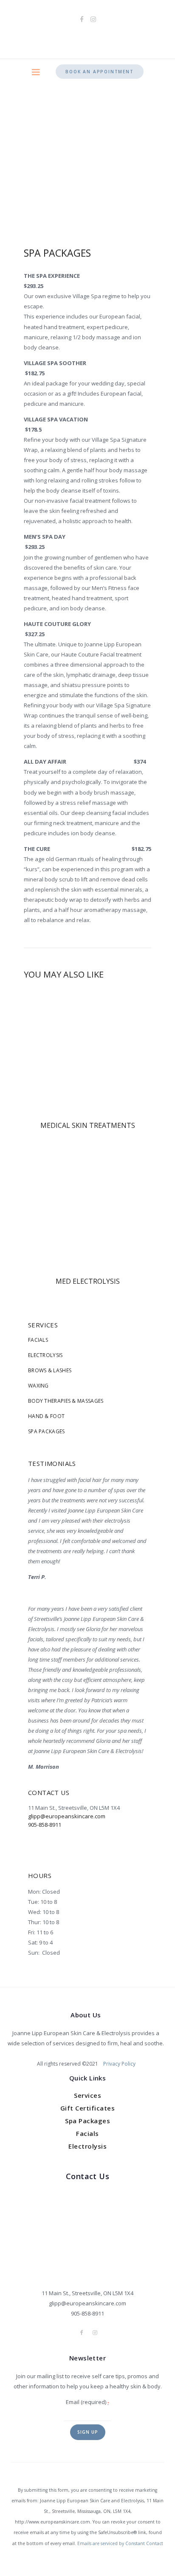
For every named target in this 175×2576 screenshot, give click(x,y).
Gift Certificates (88, 2108)
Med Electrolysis (88, 1281)
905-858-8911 (45, 1825)
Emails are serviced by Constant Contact (120, 2543)
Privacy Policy (119, 2064)
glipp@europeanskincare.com (67, 1816)
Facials (38, 1340)
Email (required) (87, 2402)
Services (87, 2095)
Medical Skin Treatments (88, 1126)
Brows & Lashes (50, 1370)
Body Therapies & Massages (66, 1401)
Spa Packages (47, 1431)
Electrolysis (45, 1355)
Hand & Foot (46, 1416)
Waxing (38, 1386)
